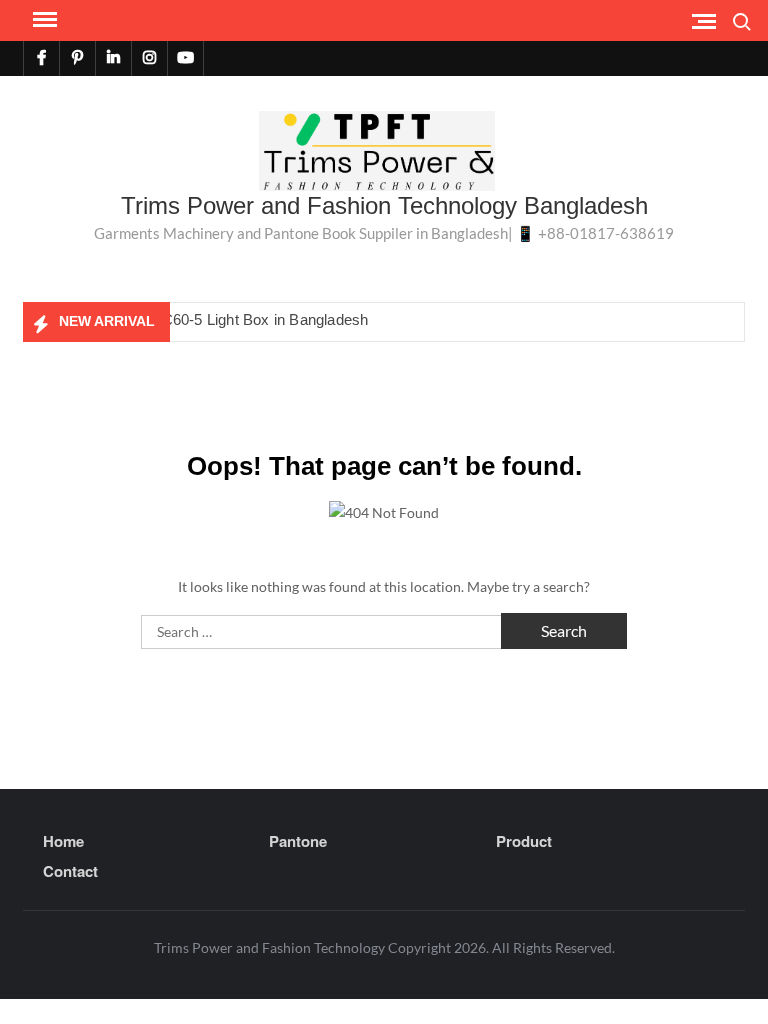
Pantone (298, 841)
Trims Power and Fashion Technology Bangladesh (384, 205)
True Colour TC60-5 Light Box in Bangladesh (219, 319)
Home (63, 841)
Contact (70, 871)
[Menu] (43, 20)
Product (524, 841)
